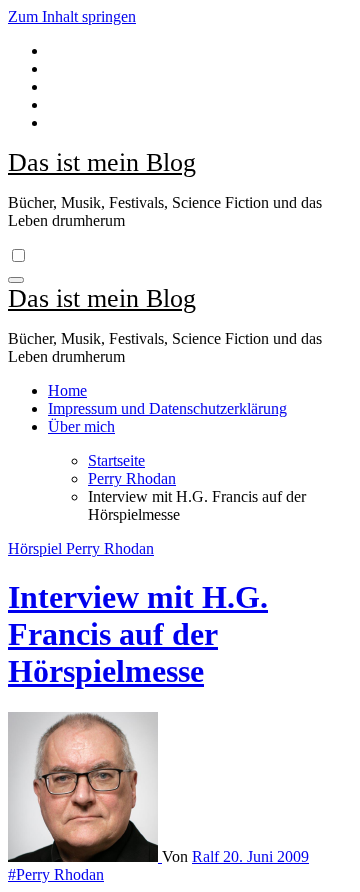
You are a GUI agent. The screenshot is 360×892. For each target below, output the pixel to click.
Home (67, 390)
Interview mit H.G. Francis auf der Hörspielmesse (138, 634)
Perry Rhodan (110, 548)
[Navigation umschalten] (16, 280)
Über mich (81, 426)
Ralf (207, 856)
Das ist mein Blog (102, 162)
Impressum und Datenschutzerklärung (167, 408)
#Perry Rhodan (56, 874)
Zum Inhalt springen (72, 16)
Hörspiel (37, 548)
